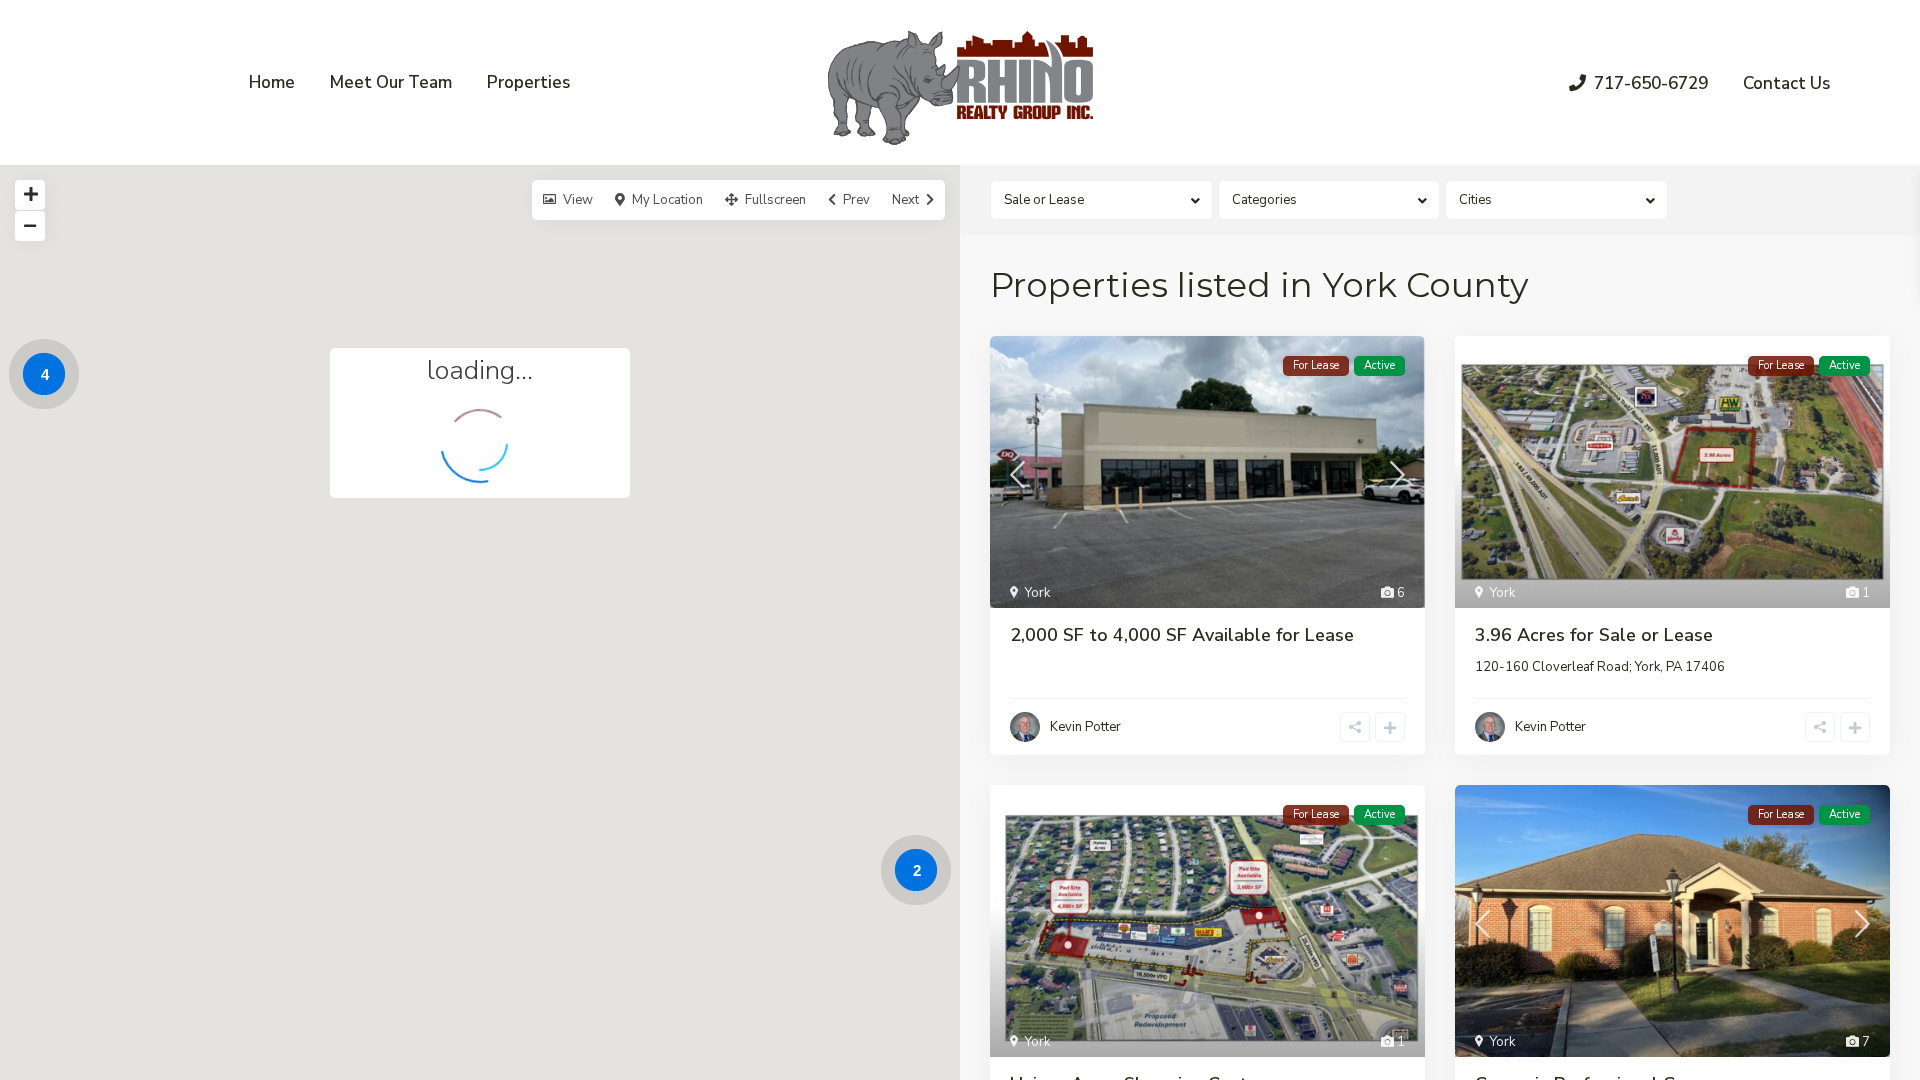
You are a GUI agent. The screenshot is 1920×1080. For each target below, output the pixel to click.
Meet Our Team (391, 82)
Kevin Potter (1085, 727)
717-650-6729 (1651, 83)
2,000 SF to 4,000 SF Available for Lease (1182, 635)
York (1037, 593)
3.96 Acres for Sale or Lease (1594, 635)
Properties (528, 82)
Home (272, 82)
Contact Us (1786, 83)
